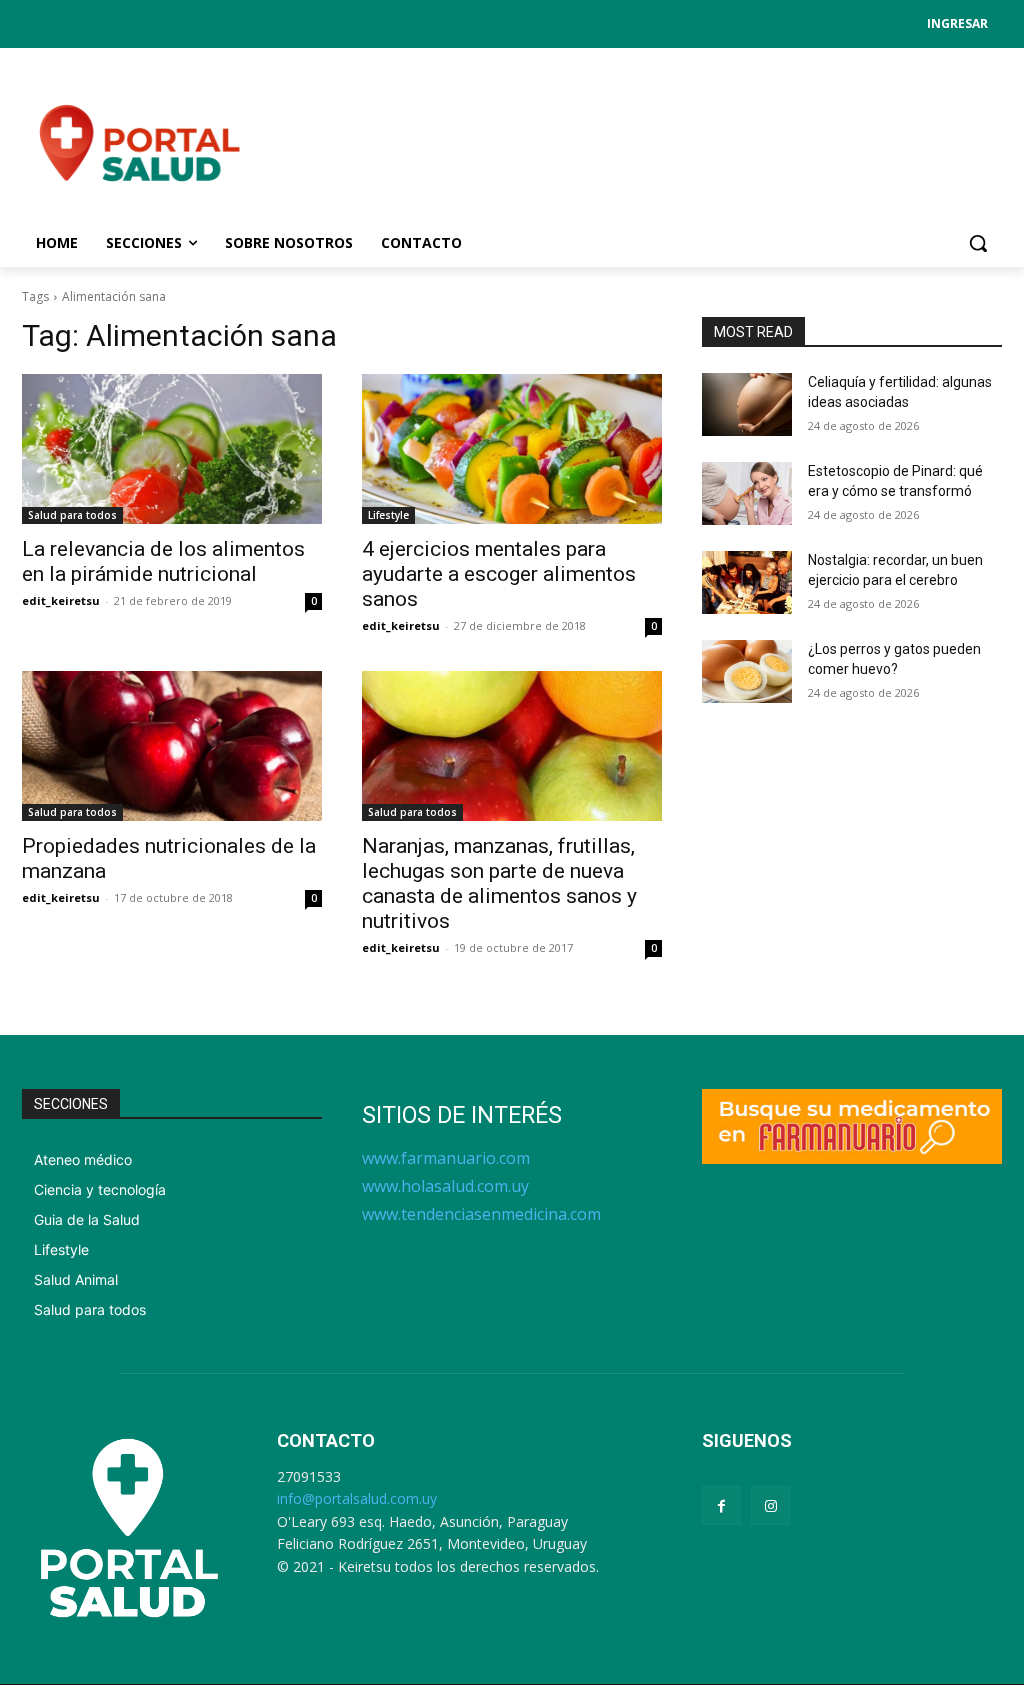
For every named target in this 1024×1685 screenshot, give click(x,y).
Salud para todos (72, 515)
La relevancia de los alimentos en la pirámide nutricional (163, 561)
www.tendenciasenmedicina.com (481, 1214)
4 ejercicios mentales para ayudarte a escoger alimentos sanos (499, 574)
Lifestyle (388, 515)
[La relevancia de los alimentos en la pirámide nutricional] (172, 449)
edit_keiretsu (61, 600)
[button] (978, 243)
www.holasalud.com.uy (445, 1186)
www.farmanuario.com (446, 1158)
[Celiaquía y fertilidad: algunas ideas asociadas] (747, 404)
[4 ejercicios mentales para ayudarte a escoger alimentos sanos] (512, 449)
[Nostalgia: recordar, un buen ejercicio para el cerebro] (747, 582)
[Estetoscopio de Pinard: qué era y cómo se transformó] (747, 493)
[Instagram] (770, 1505)
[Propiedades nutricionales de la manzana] (172, 746)
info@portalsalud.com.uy (357, 1498)
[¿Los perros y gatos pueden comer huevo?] (747, 671)
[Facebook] (721, 1505)
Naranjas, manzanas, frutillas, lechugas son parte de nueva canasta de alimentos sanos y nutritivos (499, 883)
